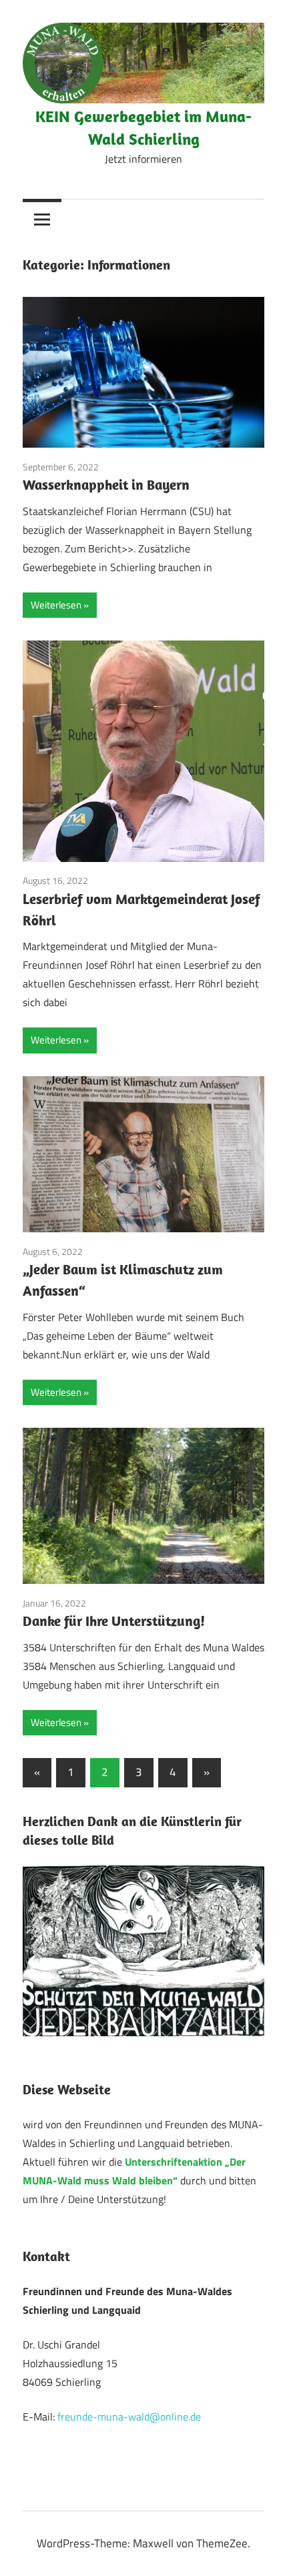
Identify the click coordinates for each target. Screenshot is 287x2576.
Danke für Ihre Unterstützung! (114, 1621)
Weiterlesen (56, 605)
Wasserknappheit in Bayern (106, 484)
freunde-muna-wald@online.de (129, 2417)
